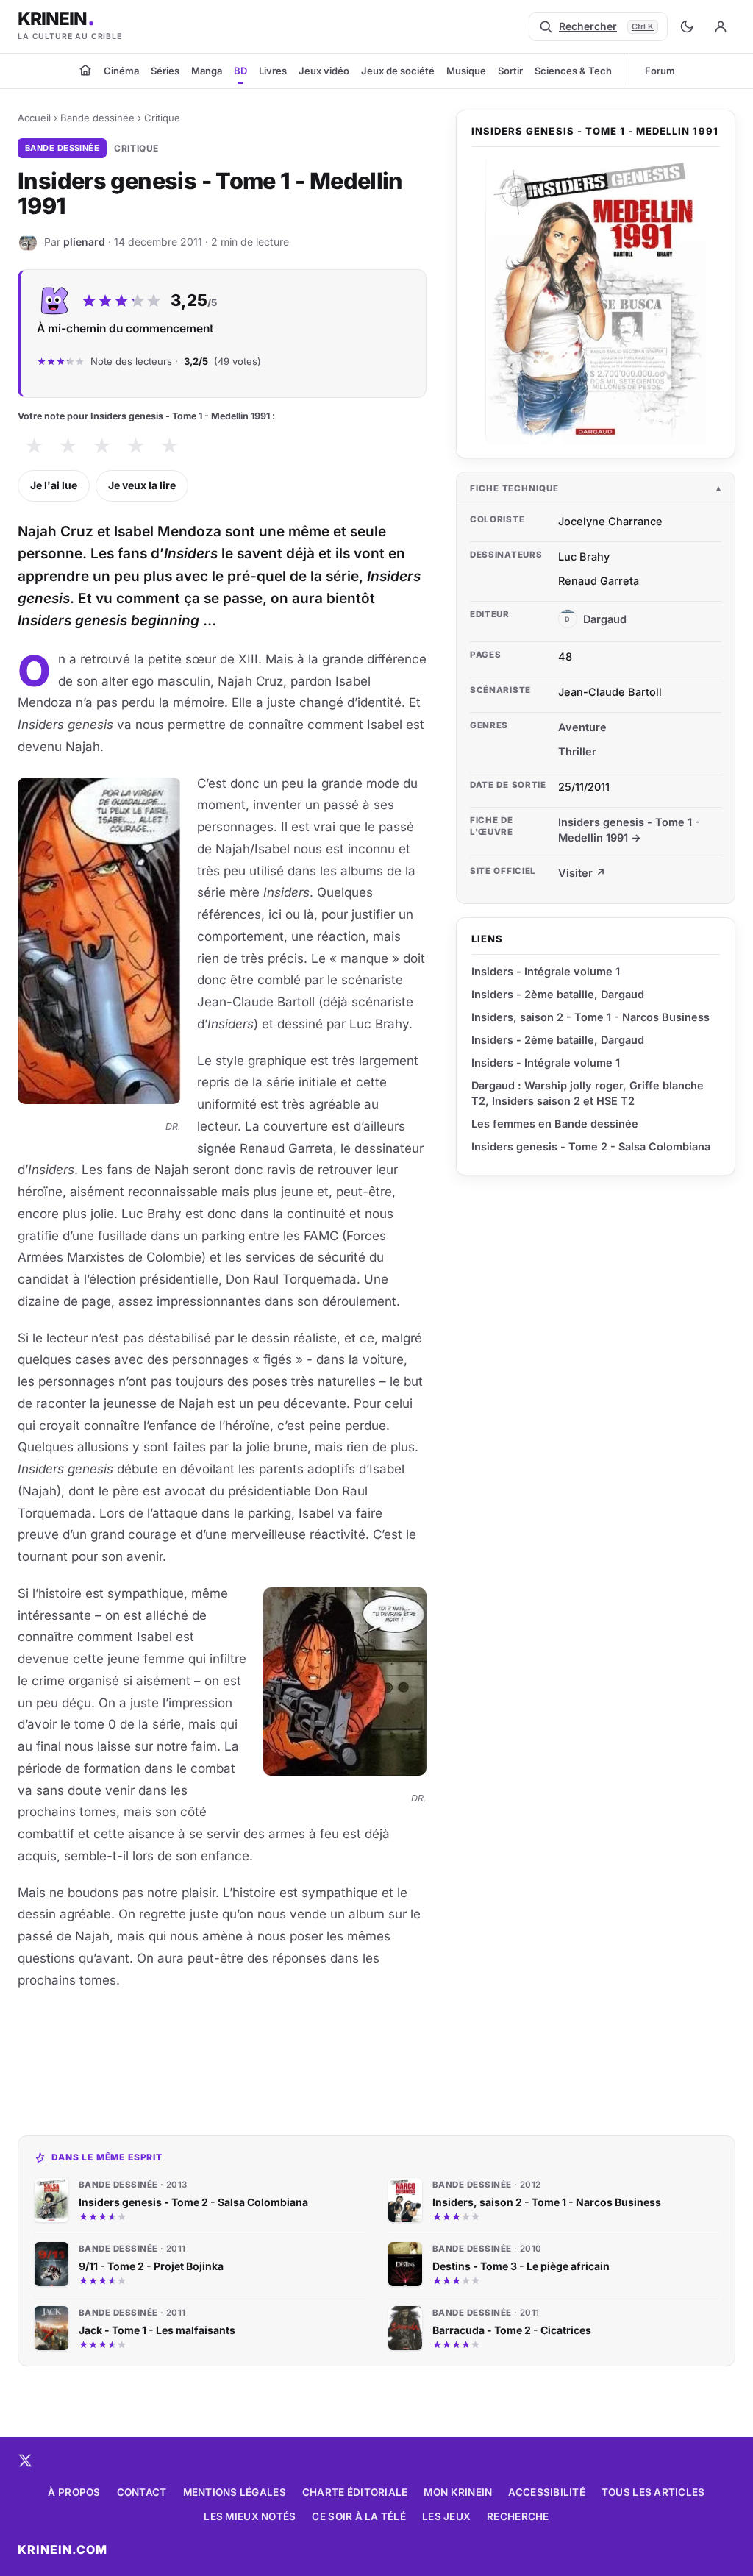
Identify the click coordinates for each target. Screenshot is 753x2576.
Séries (165, 71)
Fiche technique (514, 488)
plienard (84, 241)
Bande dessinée (97, 118)
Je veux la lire (142, 485)
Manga (207, 71)
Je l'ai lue (54, 485)
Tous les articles (653, 2492)
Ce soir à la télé (359, 2516)
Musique (466, 71)
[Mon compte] (721, 26)
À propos (74, 2492)
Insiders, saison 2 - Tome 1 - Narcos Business (590, 1017)
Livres (273, 71)
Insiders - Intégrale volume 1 (546, 971)
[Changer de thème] (687, 26)
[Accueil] (85, 70)
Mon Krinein (458, 2492)
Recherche (518, 2516)
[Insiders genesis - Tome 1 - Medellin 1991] (596, 300)
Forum (660, 71)
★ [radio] (34, 446)
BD (240, 71)
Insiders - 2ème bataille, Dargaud (558, 994)
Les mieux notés (250, 2516)
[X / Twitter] (25, 2461)
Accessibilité (547, 2492)
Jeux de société (398, 71)
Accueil (34, 118)
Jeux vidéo (324, 71)
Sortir (510, 71)
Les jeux (446, 2516)
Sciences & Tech (573, 71)
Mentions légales (235, 2492)
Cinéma (121, 71)
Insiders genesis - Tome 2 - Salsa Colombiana (591, 1146)
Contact (142, 2492)
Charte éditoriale (355, 2492)
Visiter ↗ (582, 873)
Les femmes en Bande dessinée (555, 1124)
